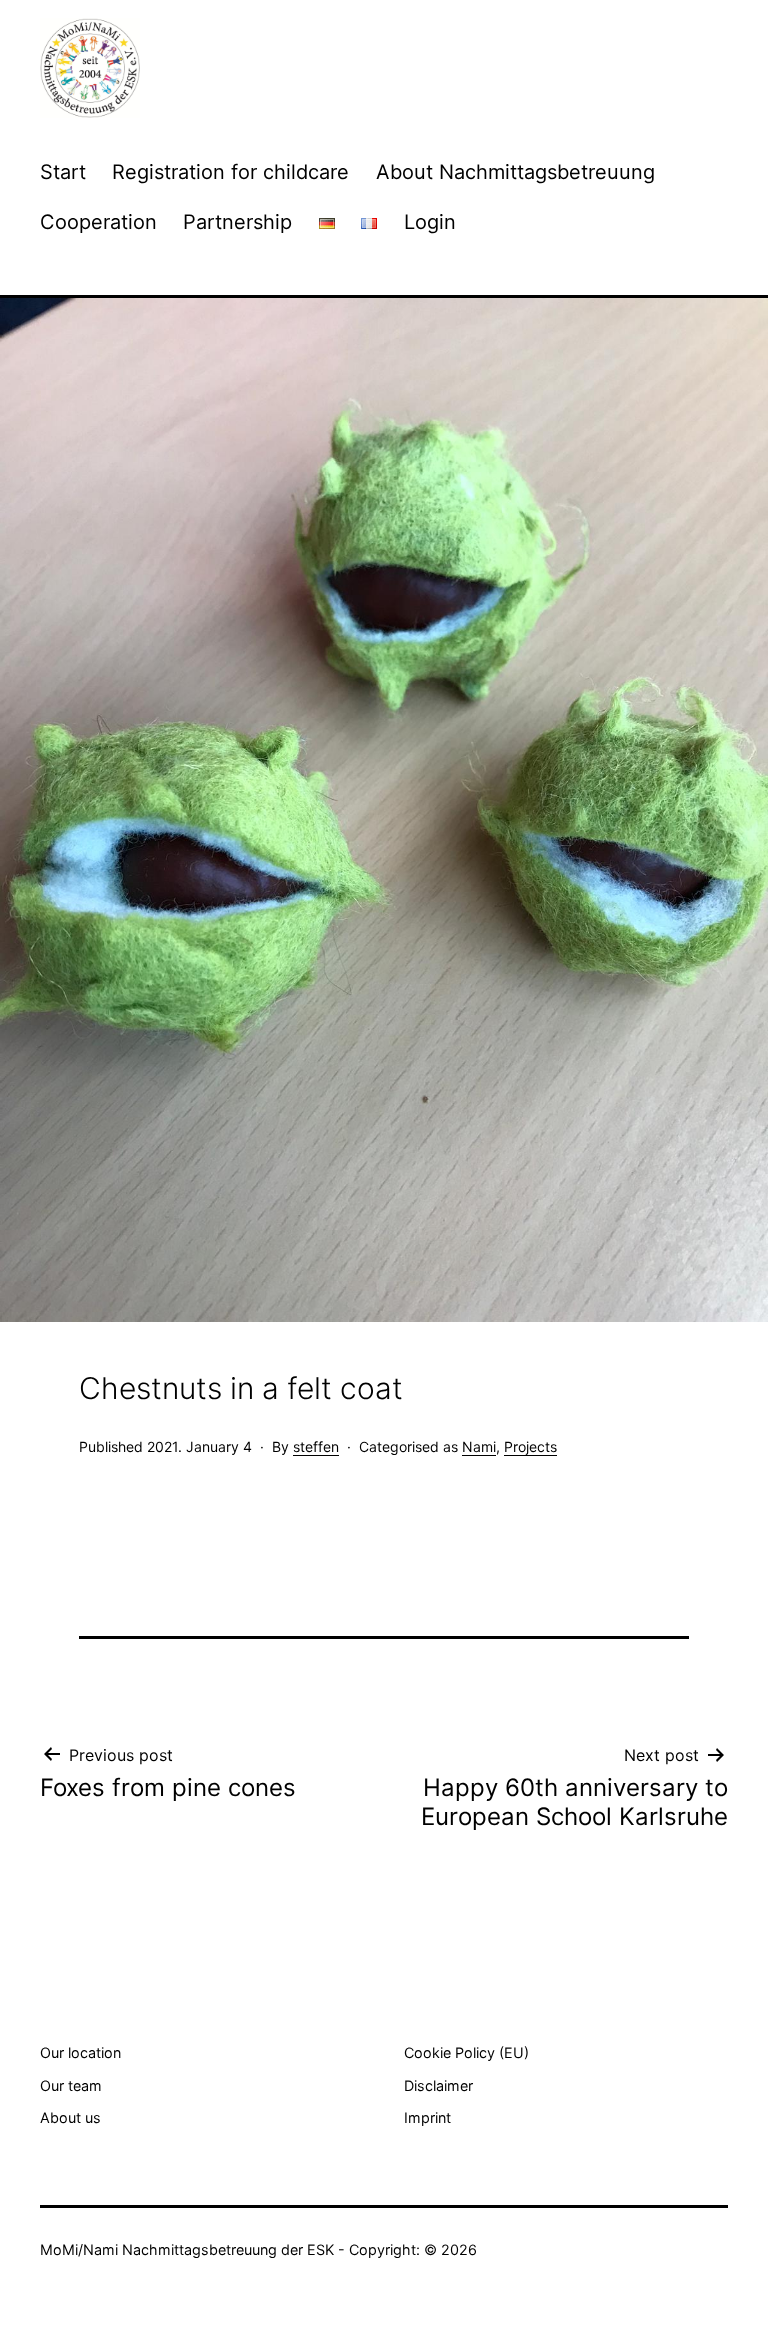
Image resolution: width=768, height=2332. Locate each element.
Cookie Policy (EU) (466, 2052)
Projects (530, 1446)
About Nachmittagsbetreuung (515, 172)
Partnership (237, 222)
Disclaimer (438, 2085)
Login (430, 222)
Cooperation (98, 222)
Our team (71, 2085)
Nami (479, 1446)
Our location (80, 2052)
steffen (316, 1446)
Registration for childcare (230, 172)
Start (63, 172)
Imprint (427, 2117)
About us (70, 2117)
